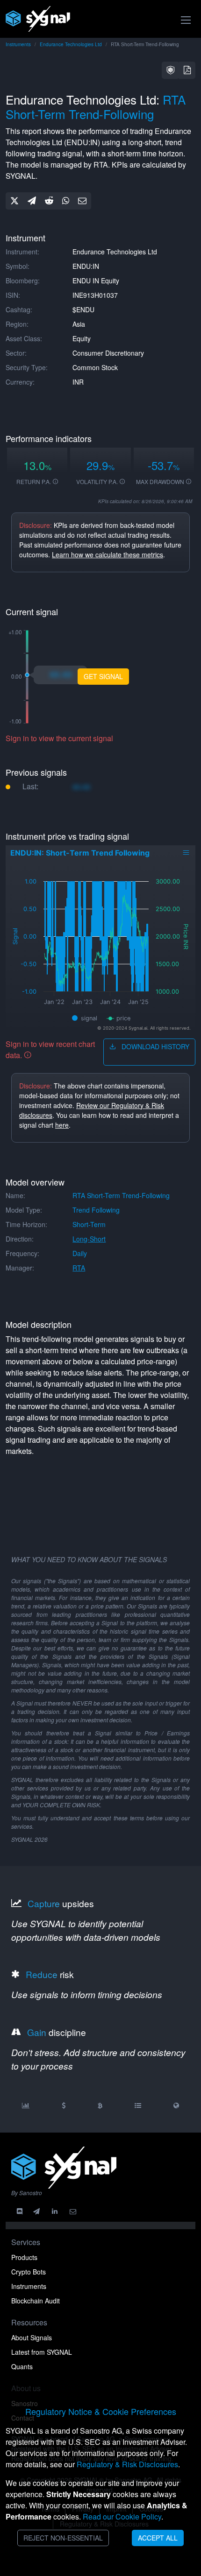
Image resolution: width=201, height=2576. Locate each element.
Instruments (18, 44)
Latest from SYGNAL (42, 2352)
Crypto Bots (29, 2272)
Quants (22, 2366)
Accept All (158, 2538)
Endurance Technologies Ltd (71, 44)
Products (24, 2257)
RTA (79, 1268)
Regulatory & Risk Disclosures (127, 2464)
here (62, 1125)
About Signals (32, 2337)
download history (154, 1046)
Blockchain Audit (36, 2301)
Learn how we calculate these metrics (108, 555)
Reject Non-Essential (63, 2538)
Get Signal (103, 676)
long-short (89, 1239)
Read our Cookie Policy (122, 2516)
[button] (171, 70)
